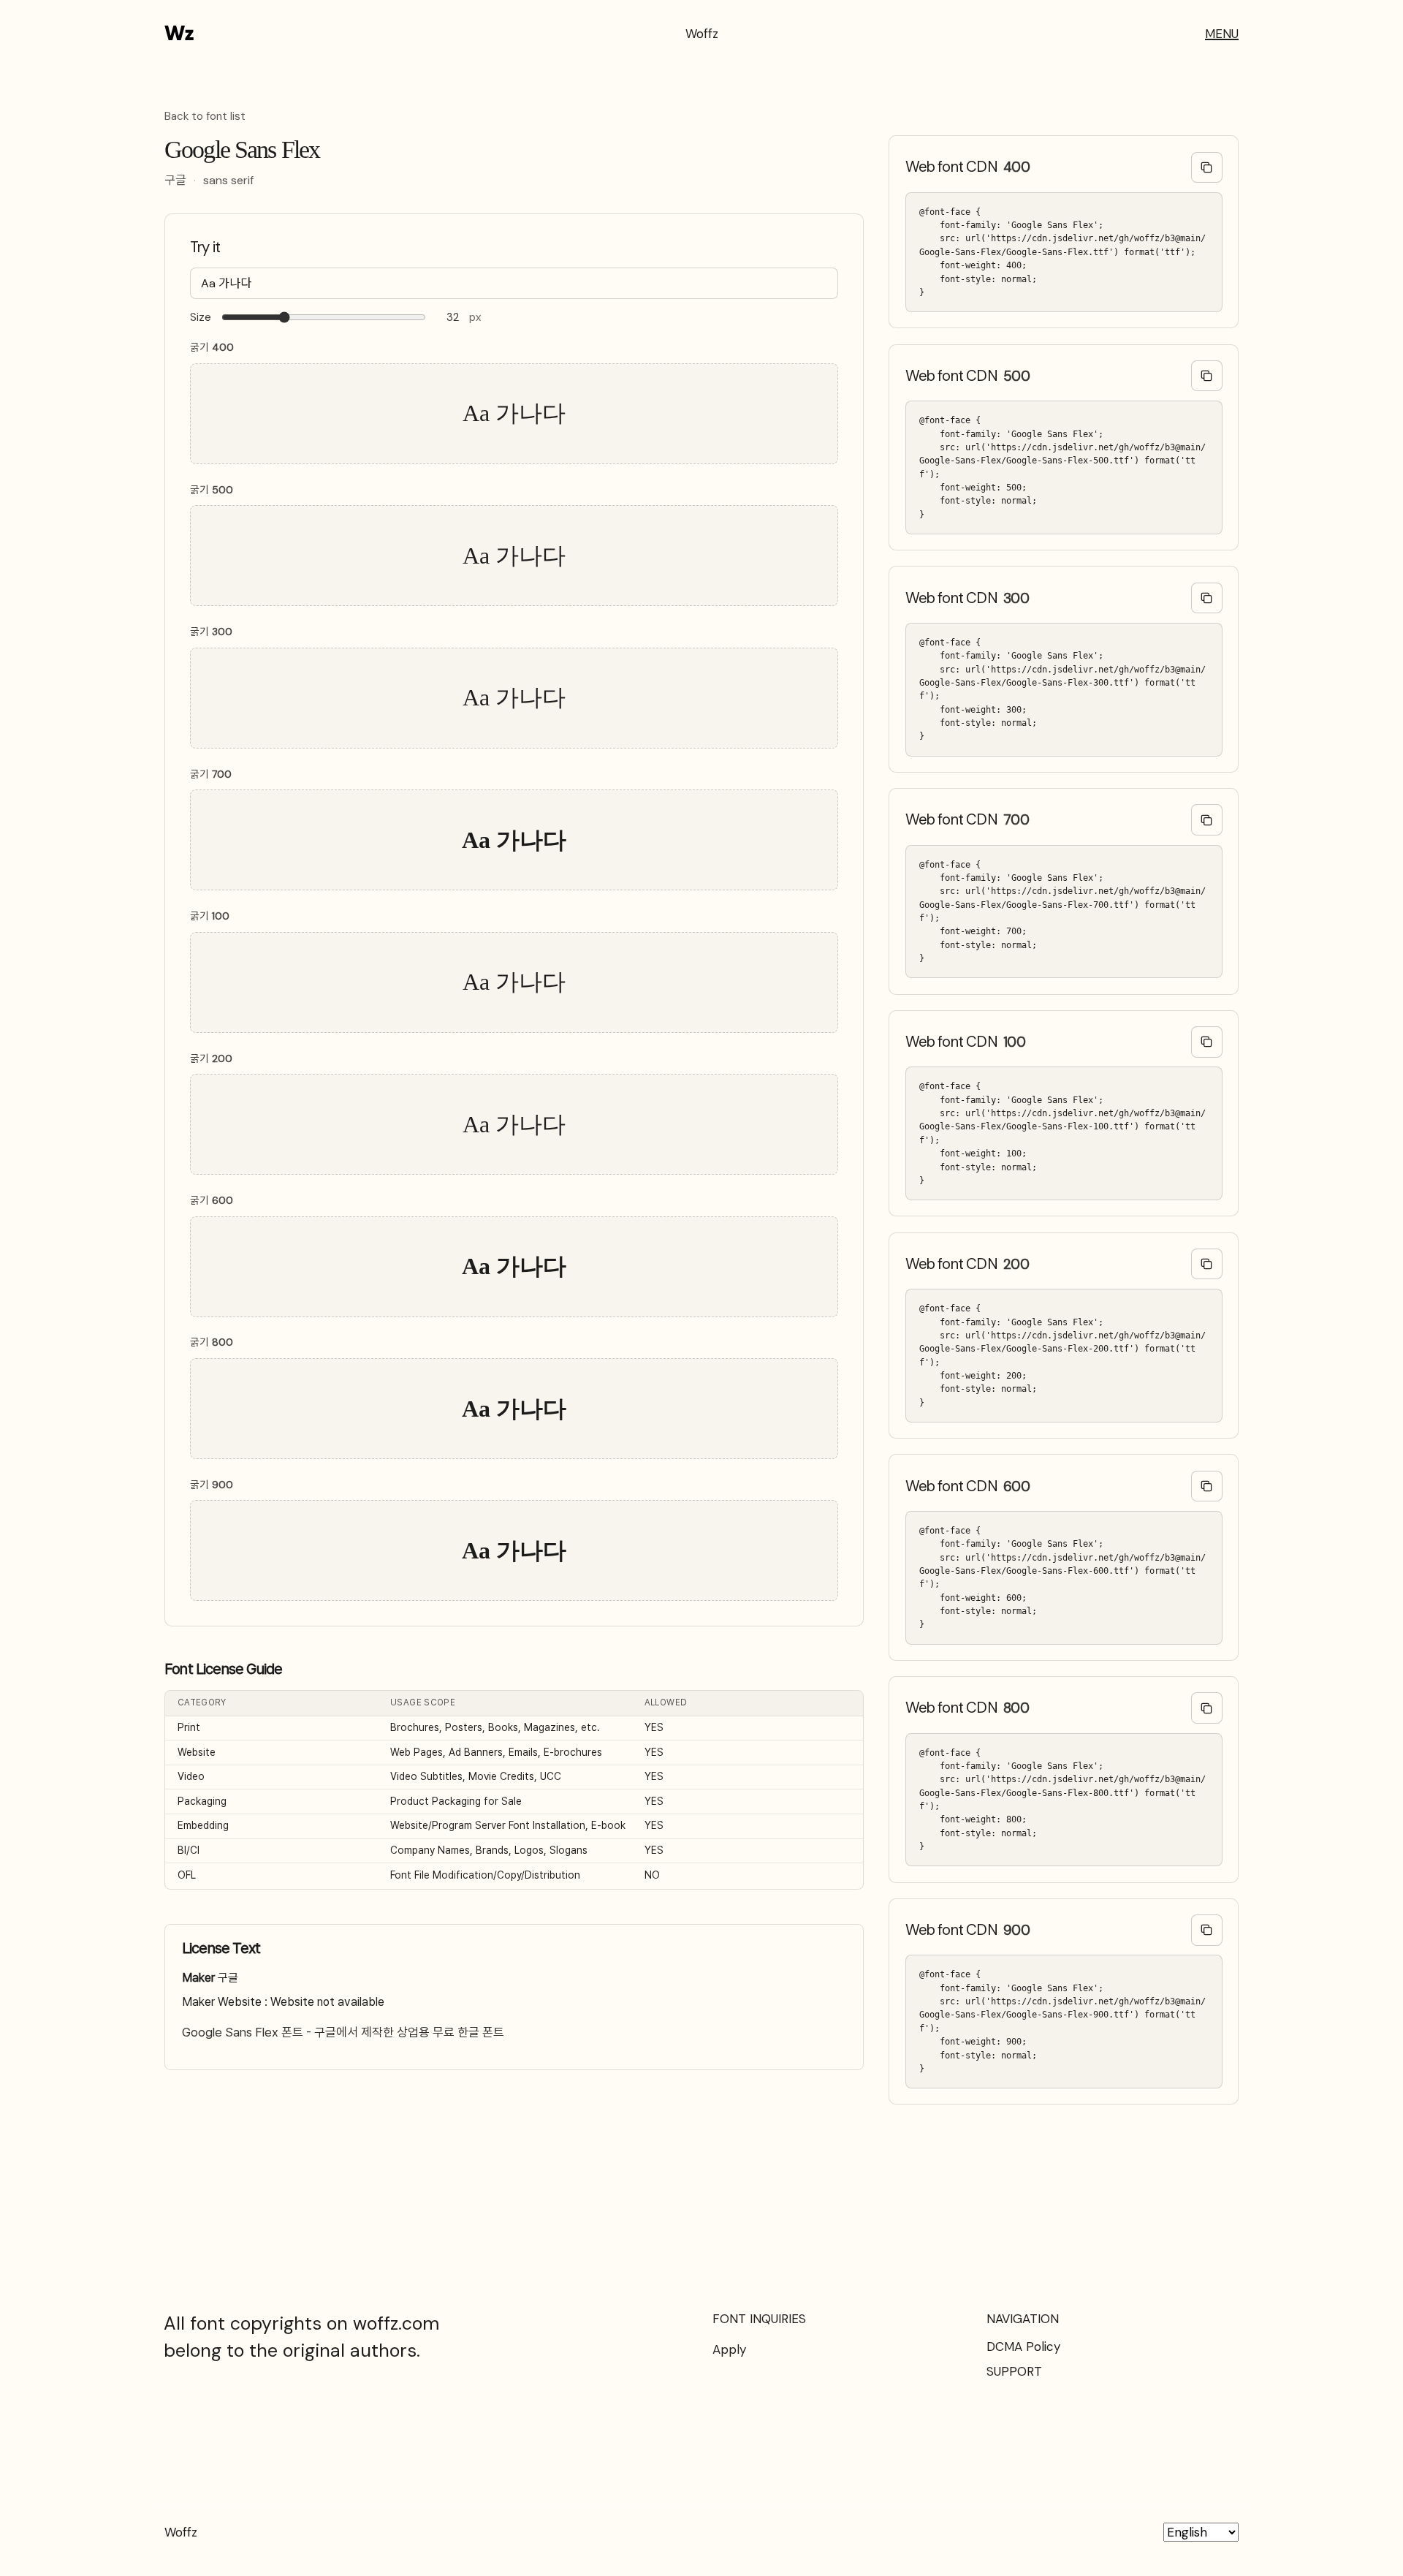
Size (201, 318)
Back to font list (205, 117)
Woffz (702, 34)
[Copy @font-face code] (1207, 168)
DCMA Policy (1023, 2346)
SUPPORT (1014, 2371)
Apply (729, 2349)
